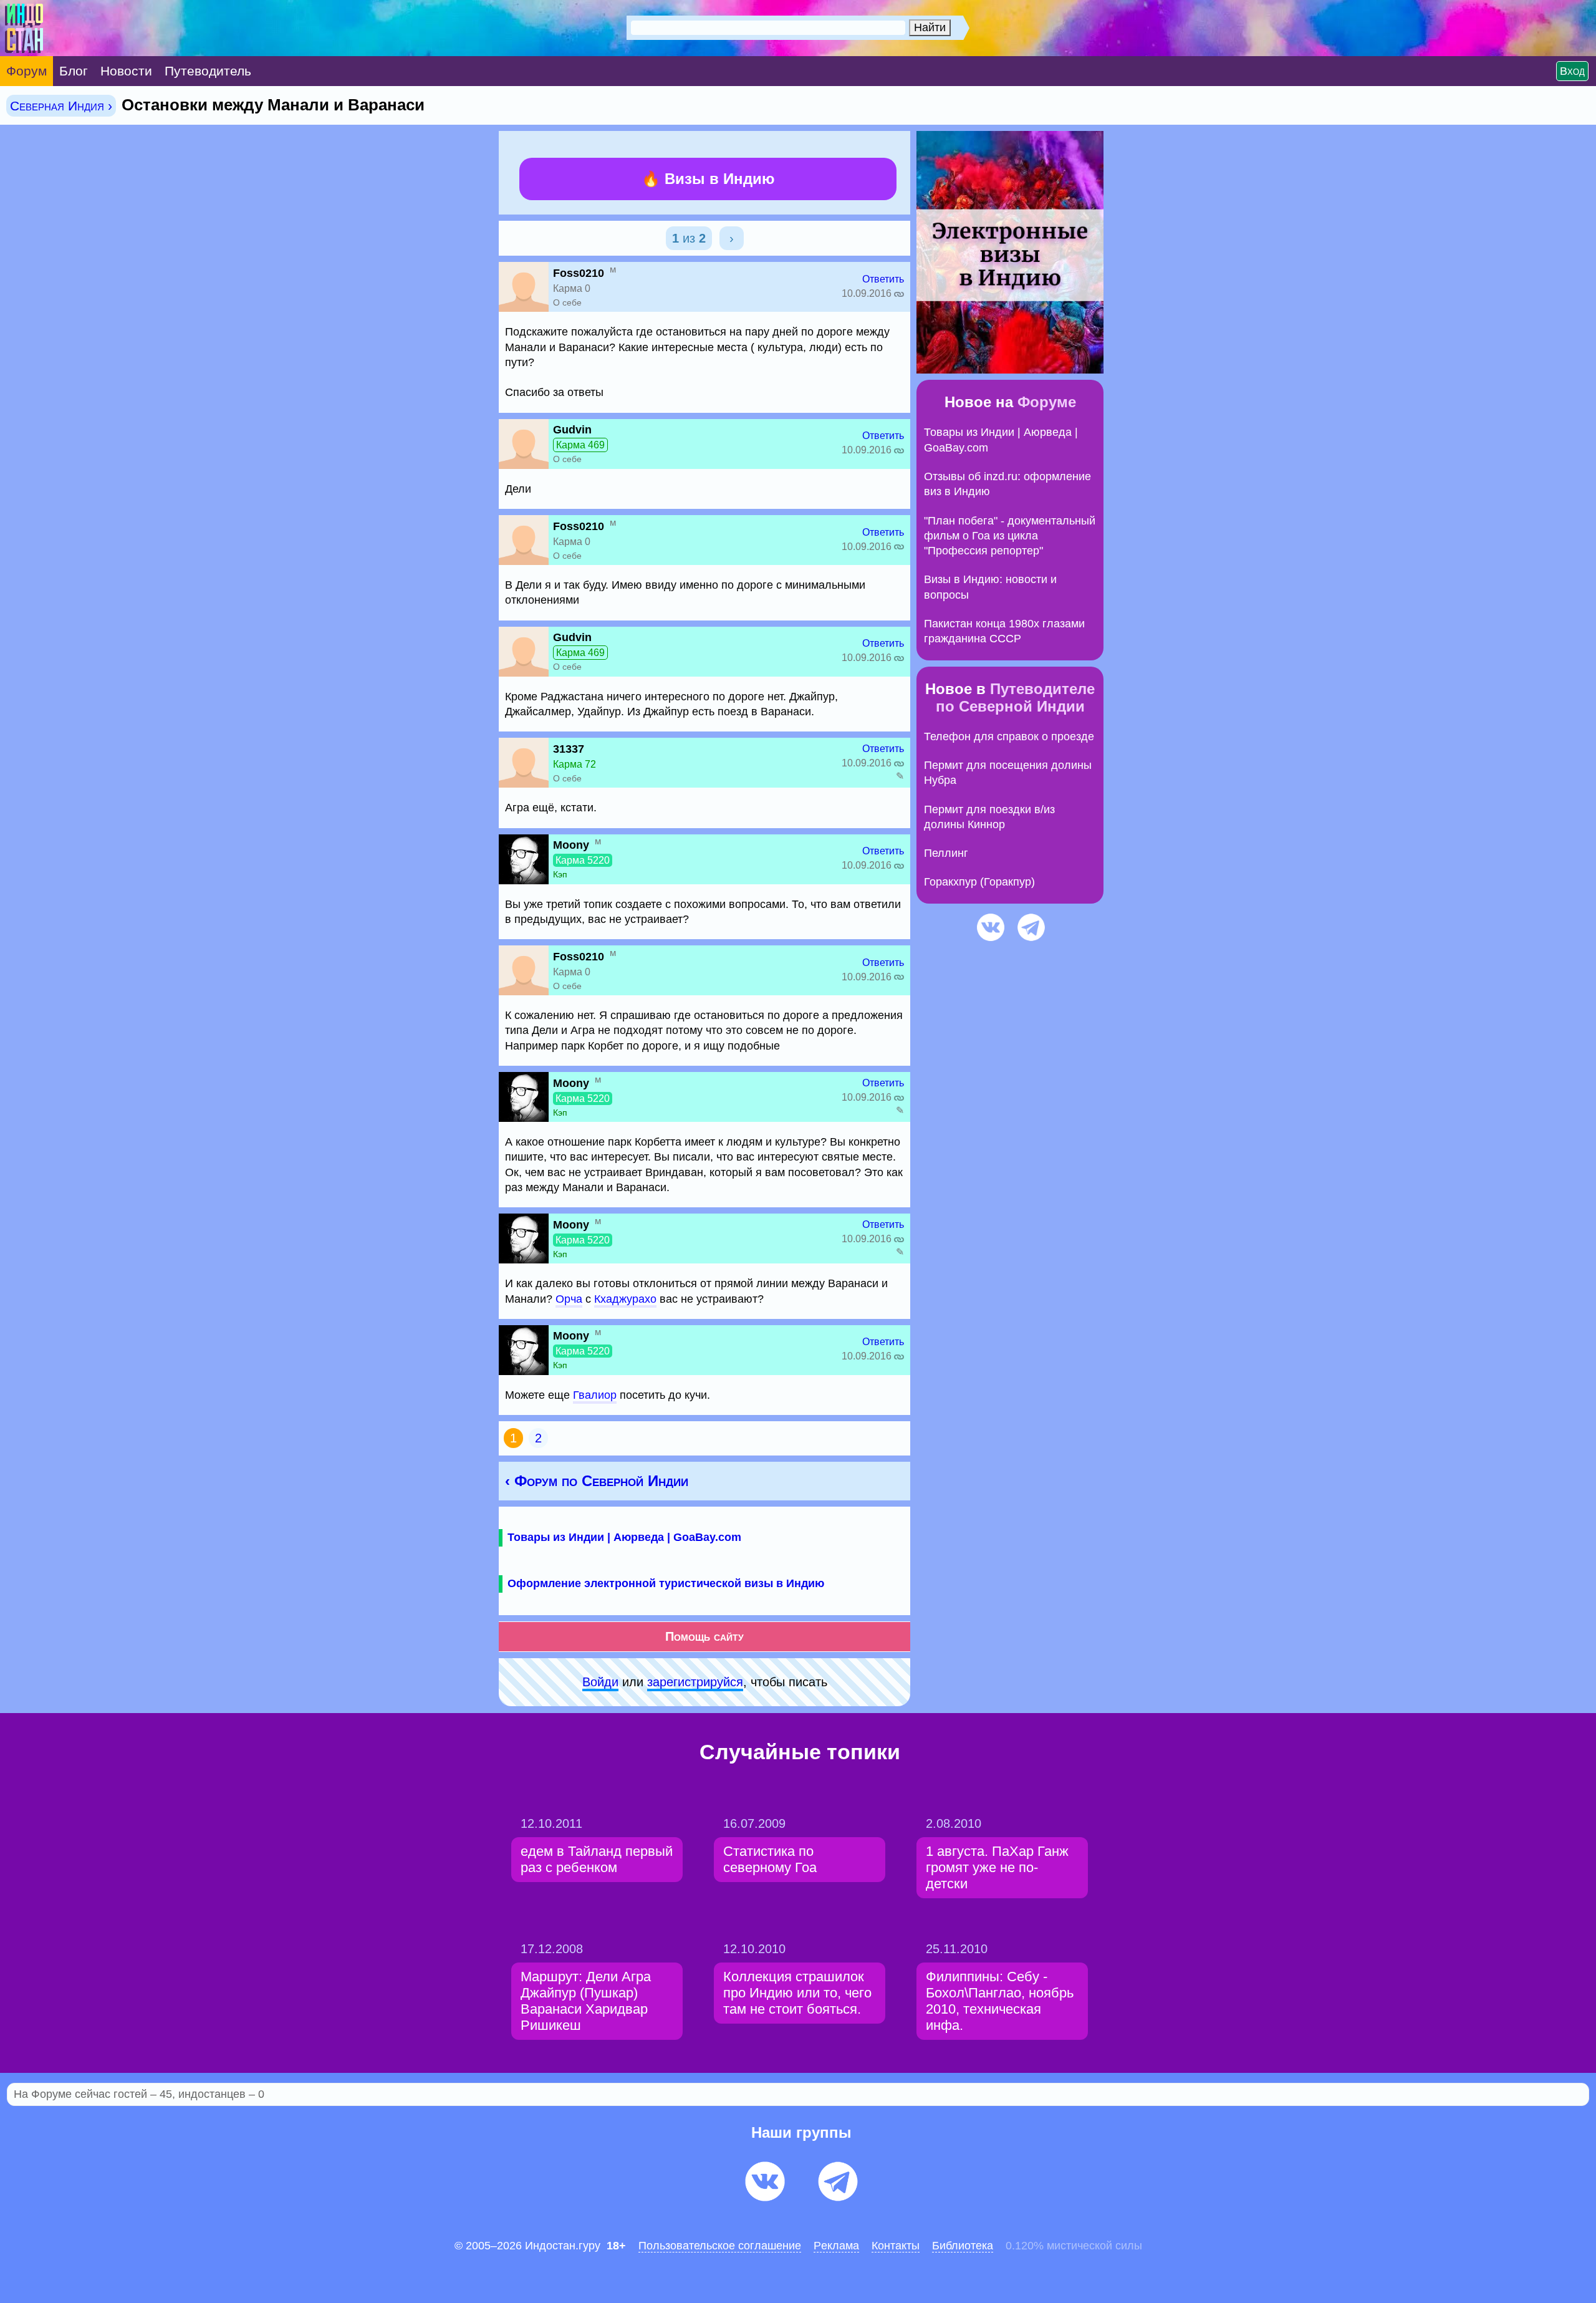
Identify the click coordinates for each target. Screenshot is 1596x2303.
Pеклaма (836, 2246)
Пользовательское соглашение (720, 2246)
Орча (569, 1299)
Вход (1572, 71)
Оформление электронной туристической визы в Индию (666, 1583)
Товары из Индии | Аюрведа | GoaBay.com (624, 1537)
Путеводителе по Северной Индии (1016, 698)
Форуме (1047, 402)
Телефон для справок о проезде (1009, 736)
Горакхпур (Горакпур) (979, 882)
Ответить (883, 279)
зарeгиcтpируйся (695, 1682)
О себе (567, 302)
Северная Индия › (61, 106)
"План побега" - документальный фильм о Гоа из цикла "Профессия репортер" (1010, 536)
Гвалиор (595, 1395)
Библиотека (963, 2246)
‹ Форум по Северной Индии (597, 1481)
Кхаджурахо (625, 1299)
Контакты (896, 2246)
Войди (600, 1682)
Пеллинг (946, 853)
